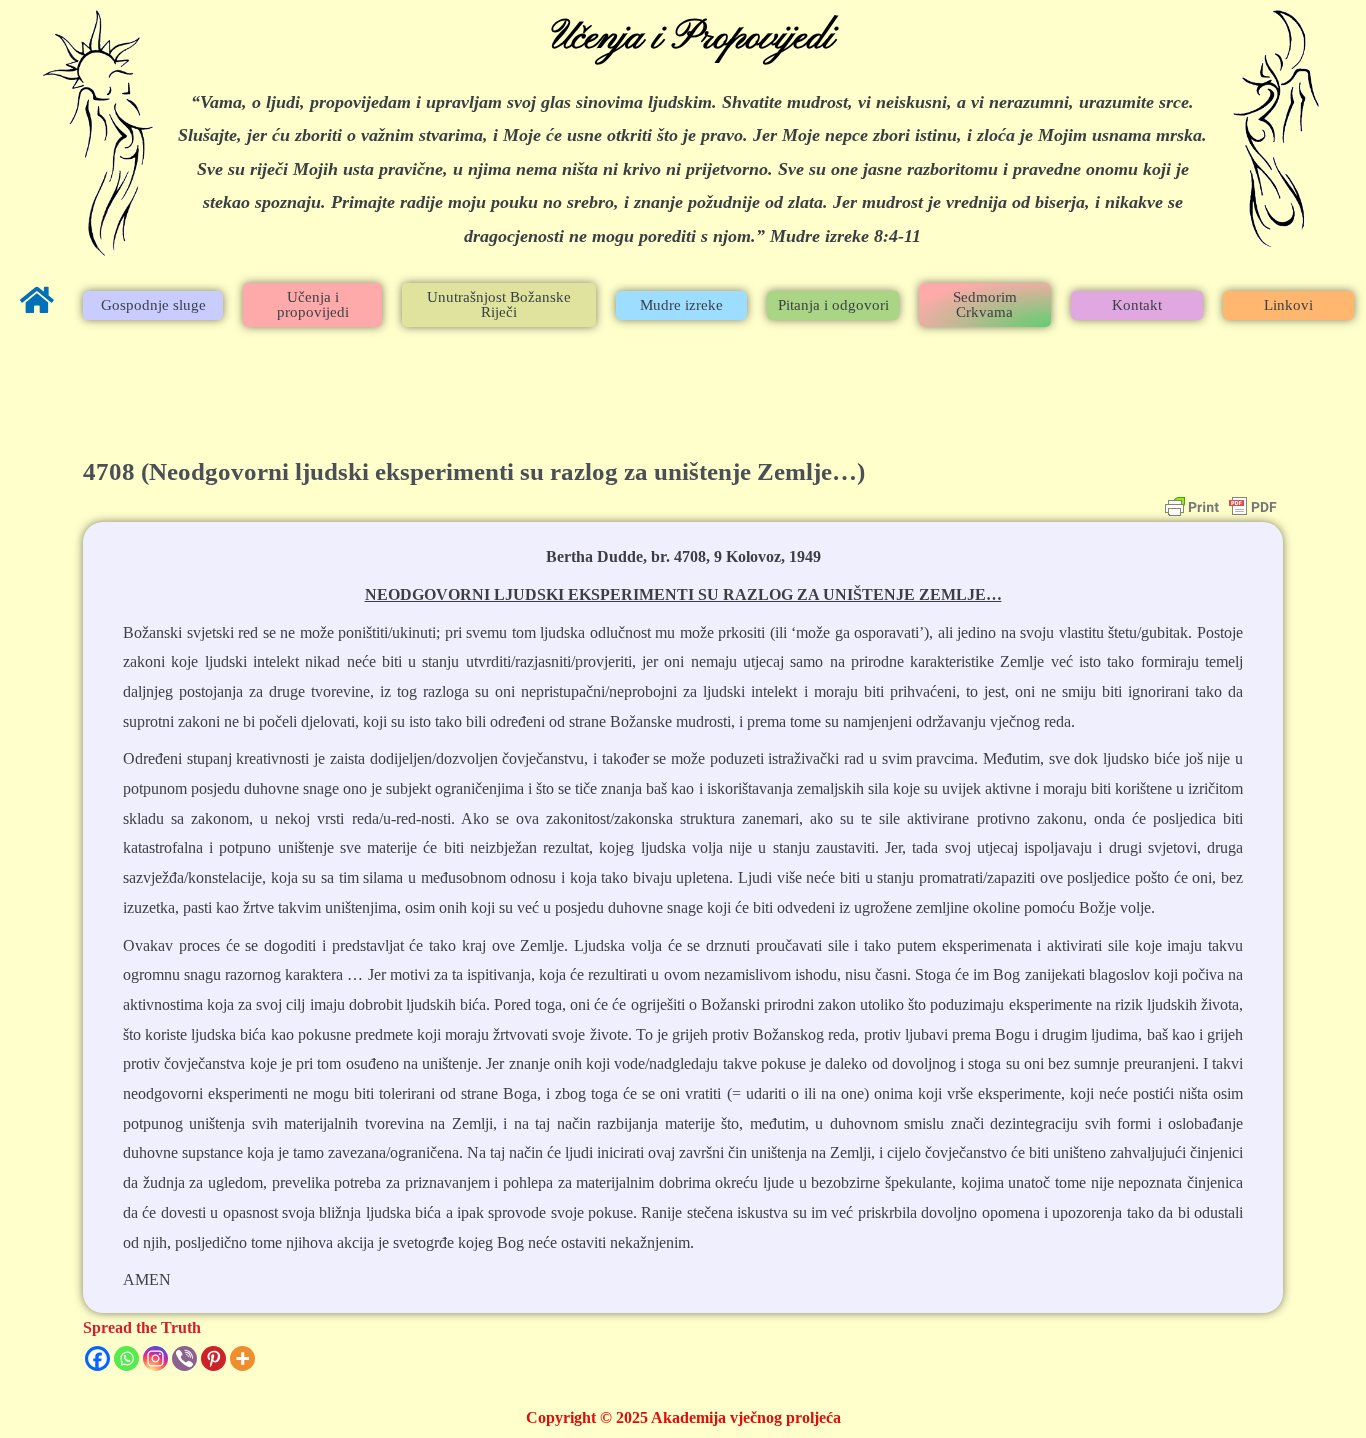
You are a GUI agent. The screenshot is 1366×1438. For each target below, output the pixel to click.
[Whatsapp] (126, 1358)
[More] (242, 1358)
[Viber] (184, 1358)
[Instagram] (155, 1358)
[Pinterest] (213, 1358)
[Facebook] (97, 1358)
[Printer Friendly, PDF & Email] (1221, 507)
